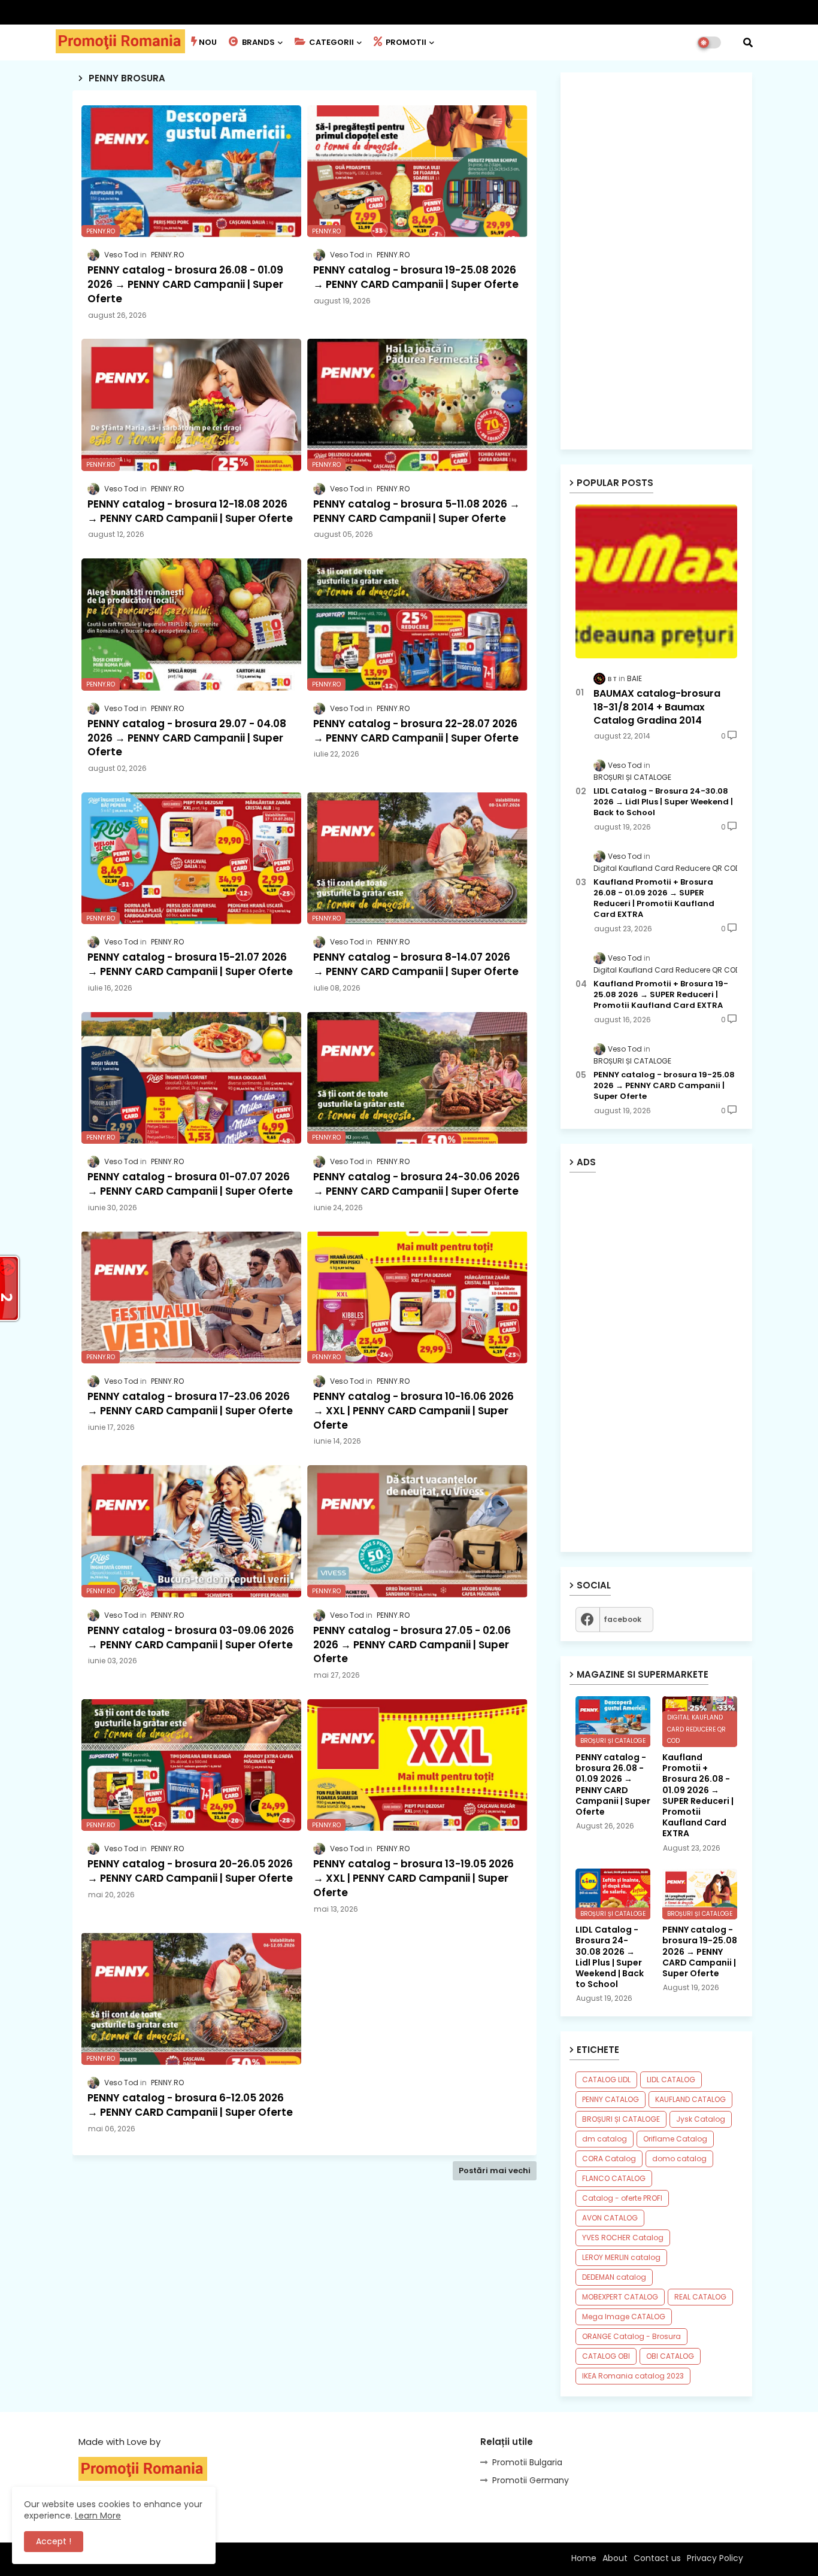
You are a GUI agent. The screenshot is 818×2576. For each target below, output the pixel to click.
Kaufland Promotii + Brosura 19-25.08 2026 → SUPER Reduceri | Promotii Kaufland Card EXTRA (661, 995)
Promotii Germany (531, 2480)
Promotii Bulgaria (527, 2462)
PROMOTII (405, 42)
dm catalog (605, 2139)
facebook (622, 1619)
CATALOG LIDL (606, 2080)
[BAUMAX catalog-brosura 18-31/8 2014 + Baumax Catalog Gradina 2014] (656, 581)
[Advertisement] (305, 2307)
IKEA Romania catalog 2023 (633, 2376)
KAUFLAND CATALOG (690, 2099)
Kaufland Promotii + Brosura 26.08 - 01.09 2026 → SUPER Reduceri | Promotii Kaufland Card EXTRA (654, 899)
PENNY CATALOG (611, 2099)
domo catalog (679, 2159)
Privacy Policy (715, 2558)
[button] (748, 42)
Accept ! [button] (54, 2541)
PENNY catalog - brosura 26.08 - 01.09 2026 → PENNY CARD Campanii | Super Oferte (613, 1784)
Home (584, 2558)
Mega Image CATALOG (624, 2317)
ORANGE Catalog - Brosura (631, 2336)
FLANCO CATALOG (614, 2178)
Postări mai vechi (495, 2171)
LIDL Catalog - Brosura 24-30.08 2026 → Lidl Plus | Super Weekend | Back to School (663, 802)
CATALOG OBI (606, 2356)
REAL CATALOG (700, 2297)
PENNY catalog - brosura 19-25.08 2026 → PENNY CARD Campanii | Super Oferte (664, 1086)
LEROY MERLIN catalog (621, 2257)
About (615, 2558)
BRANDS (257, 42)
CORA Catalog (609, 2159)
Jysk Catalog (701, 2119)
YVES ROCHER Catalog (623, 2238)
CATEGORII (331, 42)
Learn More (98, 2516)
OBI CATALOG (670, 2356)
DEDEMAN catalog (614, 2277)
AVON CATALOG (610, 2218)
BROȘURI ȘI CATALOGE (621, 2119)
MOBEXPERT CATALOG (620, 2297)
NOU (208, 42)
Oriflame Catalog (675, 2139)
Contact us (657, 2558)
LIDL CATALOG (671, 2080)
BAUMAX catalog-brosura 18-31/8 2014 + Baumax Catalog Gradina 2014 (657, 707)
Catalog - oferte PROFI (622, 2198)
